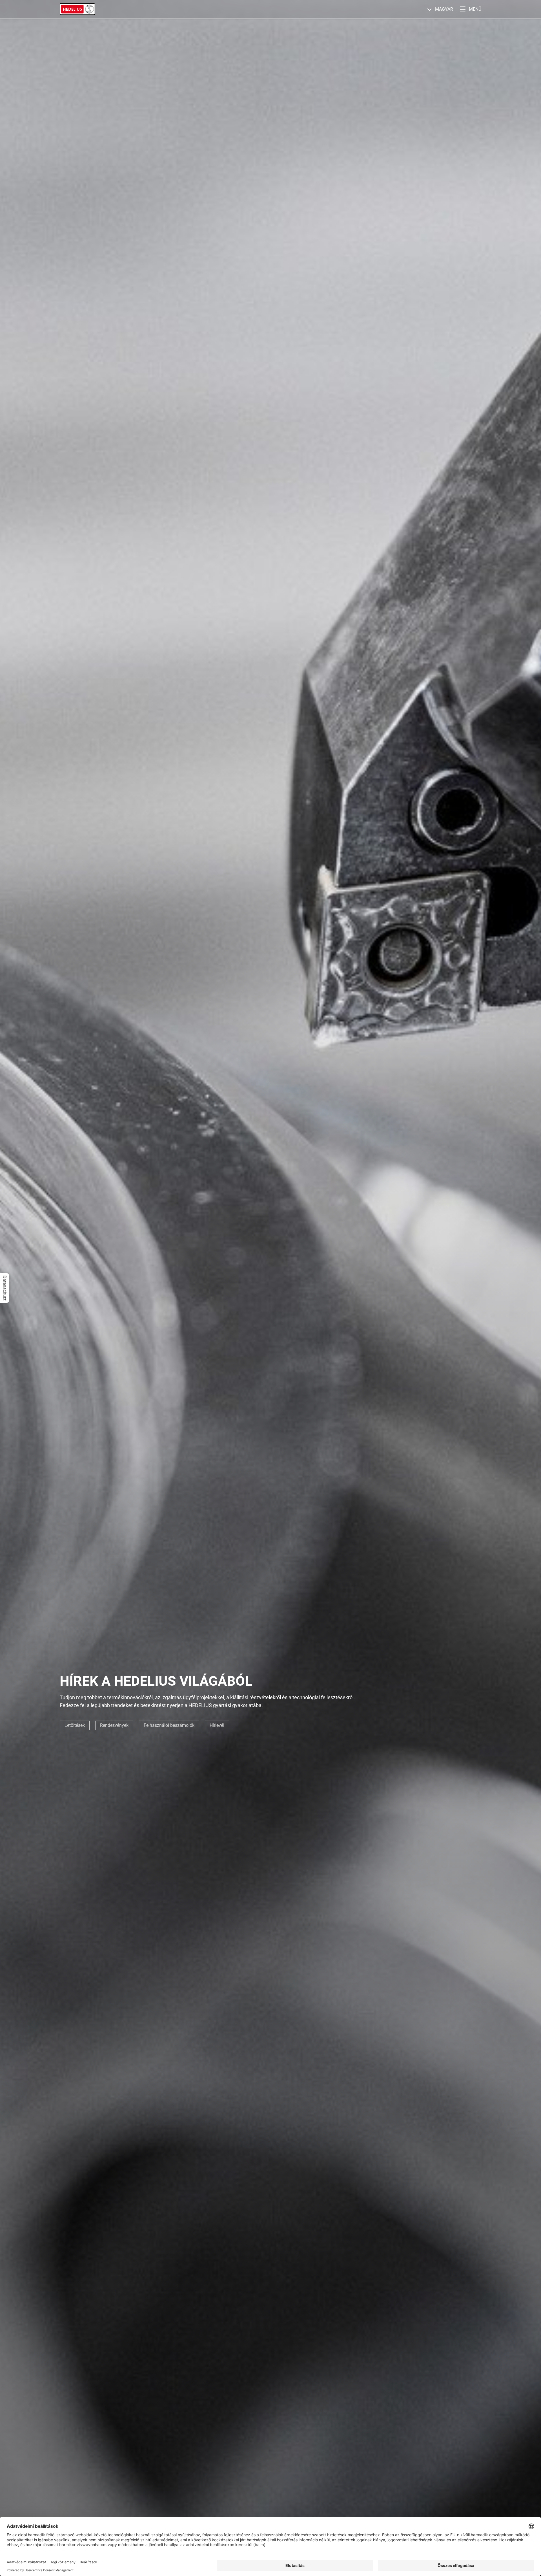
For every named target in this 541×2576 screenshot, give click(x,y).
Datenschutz (5, 1288)
